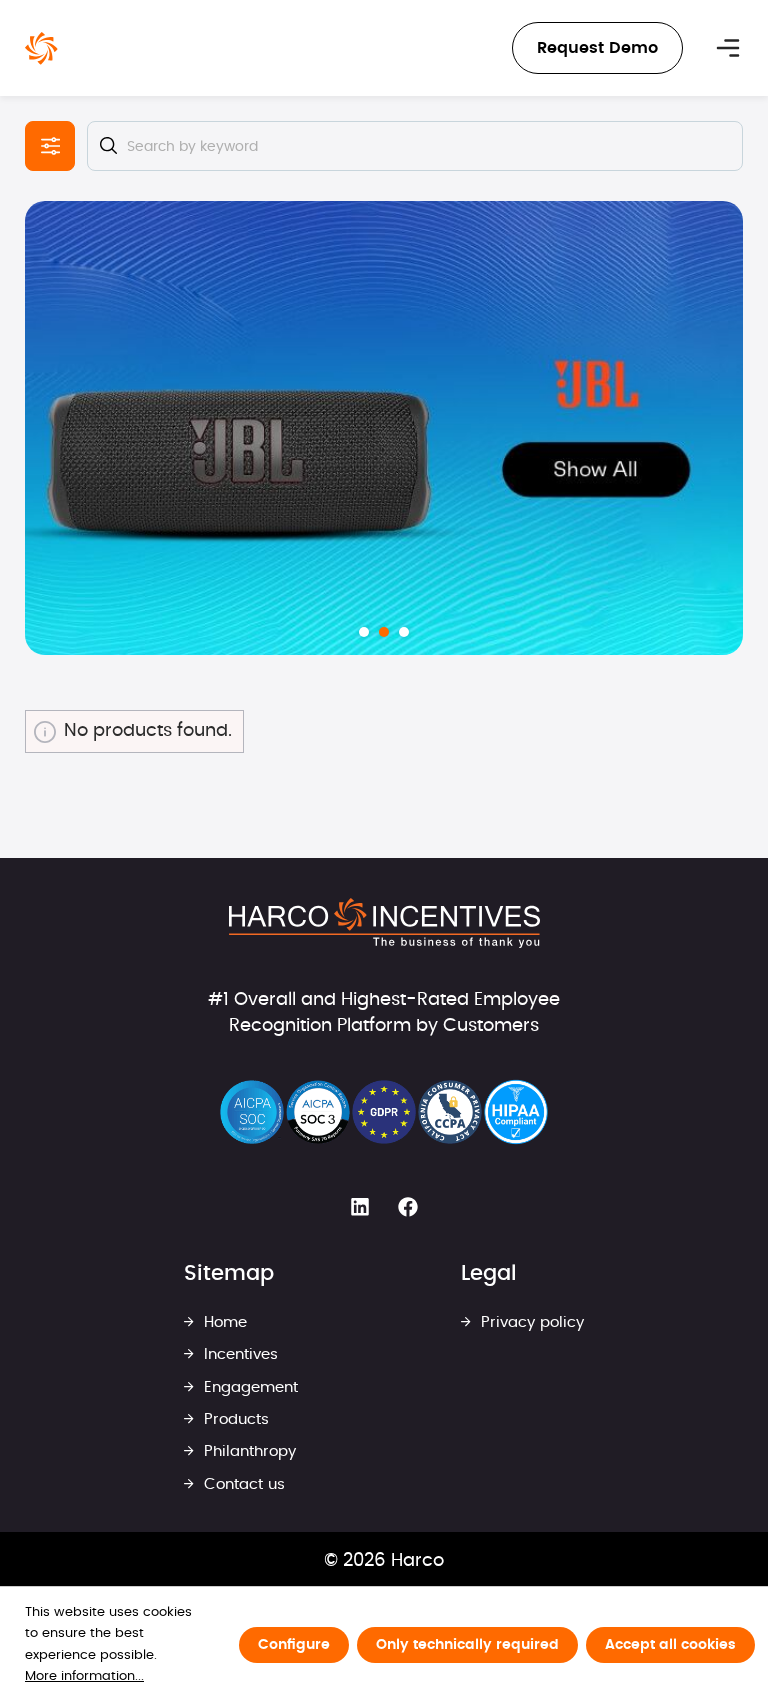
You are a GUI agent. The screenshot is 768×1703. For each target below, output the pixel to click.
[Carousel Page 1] (364, 632)
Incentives (238, 1354)
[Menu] (728, 48)
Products (234, 1419)
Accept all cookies (670, 1645)
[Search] (108, 146)
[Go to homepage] (41, 48)
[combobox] (415, 146)
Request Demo (597, 48)
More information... (84, 1676)
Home (223, 1322)
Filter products (50, 146)
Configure (294, 1645)
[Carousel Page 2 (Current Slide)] (384, 632)
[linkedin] (360, 1207)
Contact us (242, 1484)
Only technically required (467, 1645)
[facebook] (408, 1207)
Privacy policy (530, 1322)
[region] (384, 428)
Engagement (248, 1387)
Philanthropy (247, 1451)
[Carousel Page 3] (404, 632)
